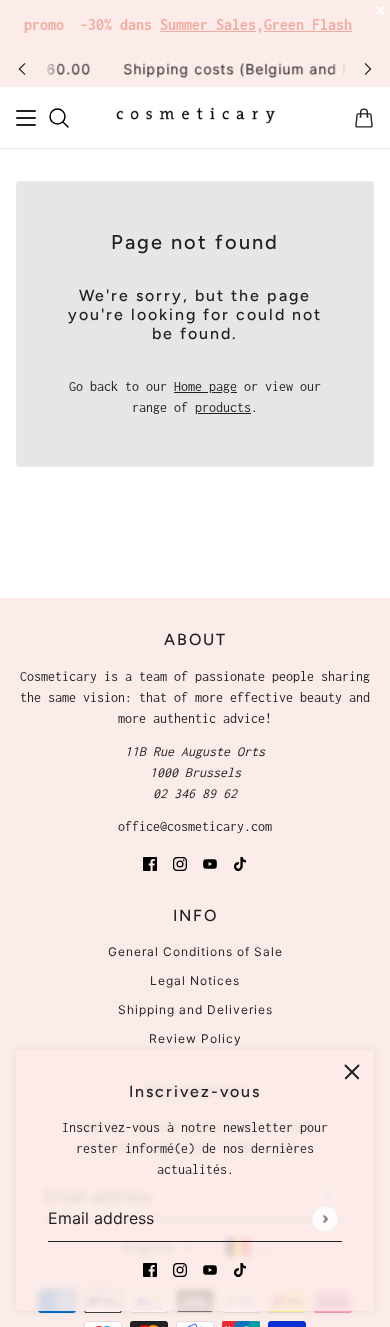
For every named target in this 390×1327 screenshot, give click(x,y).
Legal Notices (195, 980)
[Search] (59, 118)
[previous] (22, 68)
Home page (205, 386)
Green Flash (308, 24)
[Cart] (364, 118)
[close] (352, 1072)
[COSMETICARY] (195, 118)
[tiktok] (240, 1268)
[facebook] (150, 1268)
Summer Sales (208, 24)
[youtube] (210, 1268)
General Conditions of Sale (195, 951)
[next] (368, 68)
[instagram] (180, 1268)
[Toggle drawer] (26, 118)
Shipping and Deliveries (195, 1009)
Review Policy (195, 1038)
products (223, 407)
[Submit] (324, 1218)
